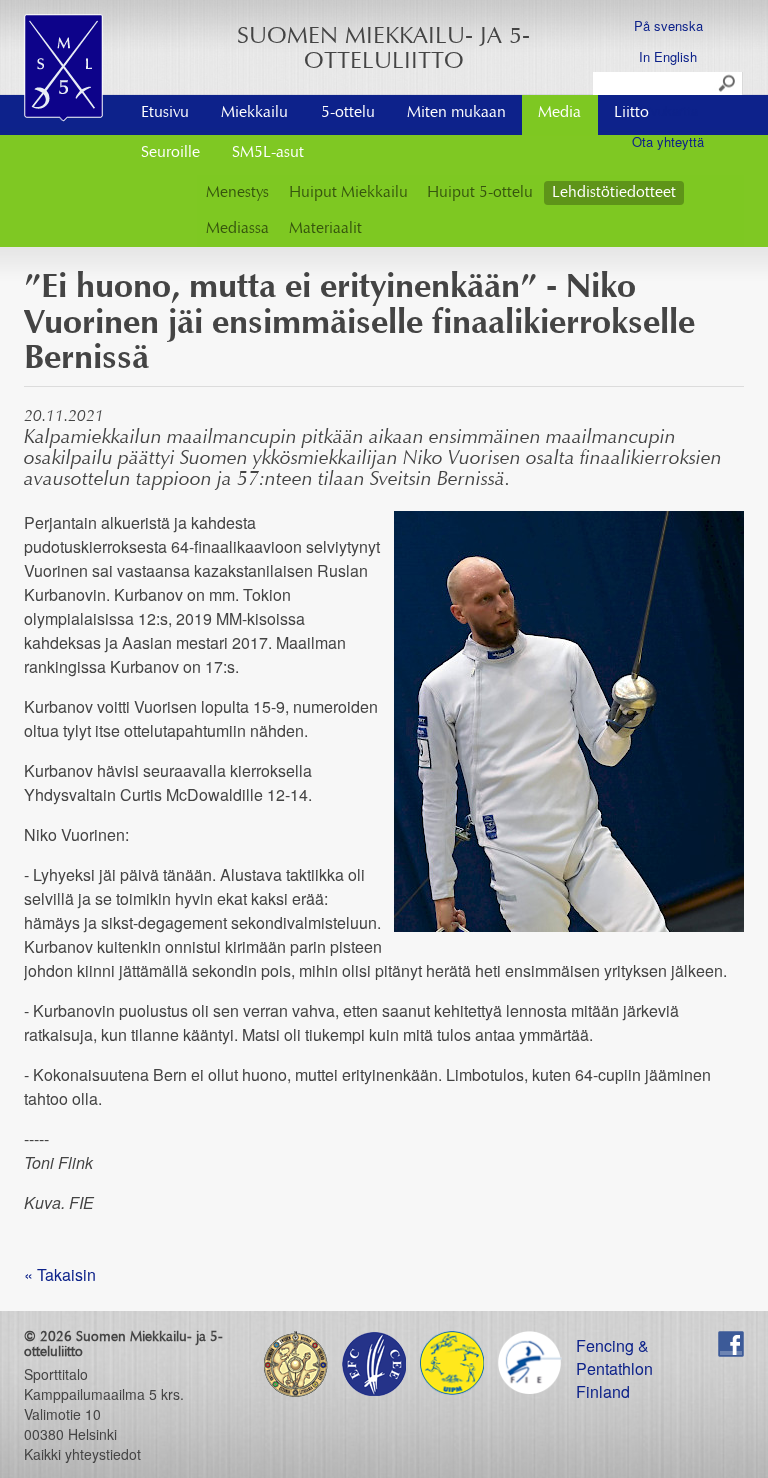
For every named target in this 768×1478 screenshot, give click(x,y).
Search (728, 84)
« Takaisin (60, 1274)
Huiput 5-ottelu (480, 193)
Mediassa (237, 229)
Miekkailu (254, 113)
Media (559, 113)
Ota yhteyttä (668, 141)
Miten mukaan (456, 113)
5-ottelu (348, 113)
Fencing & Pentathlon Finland (614, 1345)
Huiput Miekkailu (348, 193)
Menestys (237, 193)
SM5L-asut (268, 153)
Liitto (631, 113)
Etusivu (165, 113)
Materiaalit (325, 229)
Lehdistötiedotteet (614, 193)
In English (668, 56)
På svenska (668, 25)
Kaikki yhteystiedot (82, 1454)
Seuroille (170, 153)
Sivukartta (668, 110)
